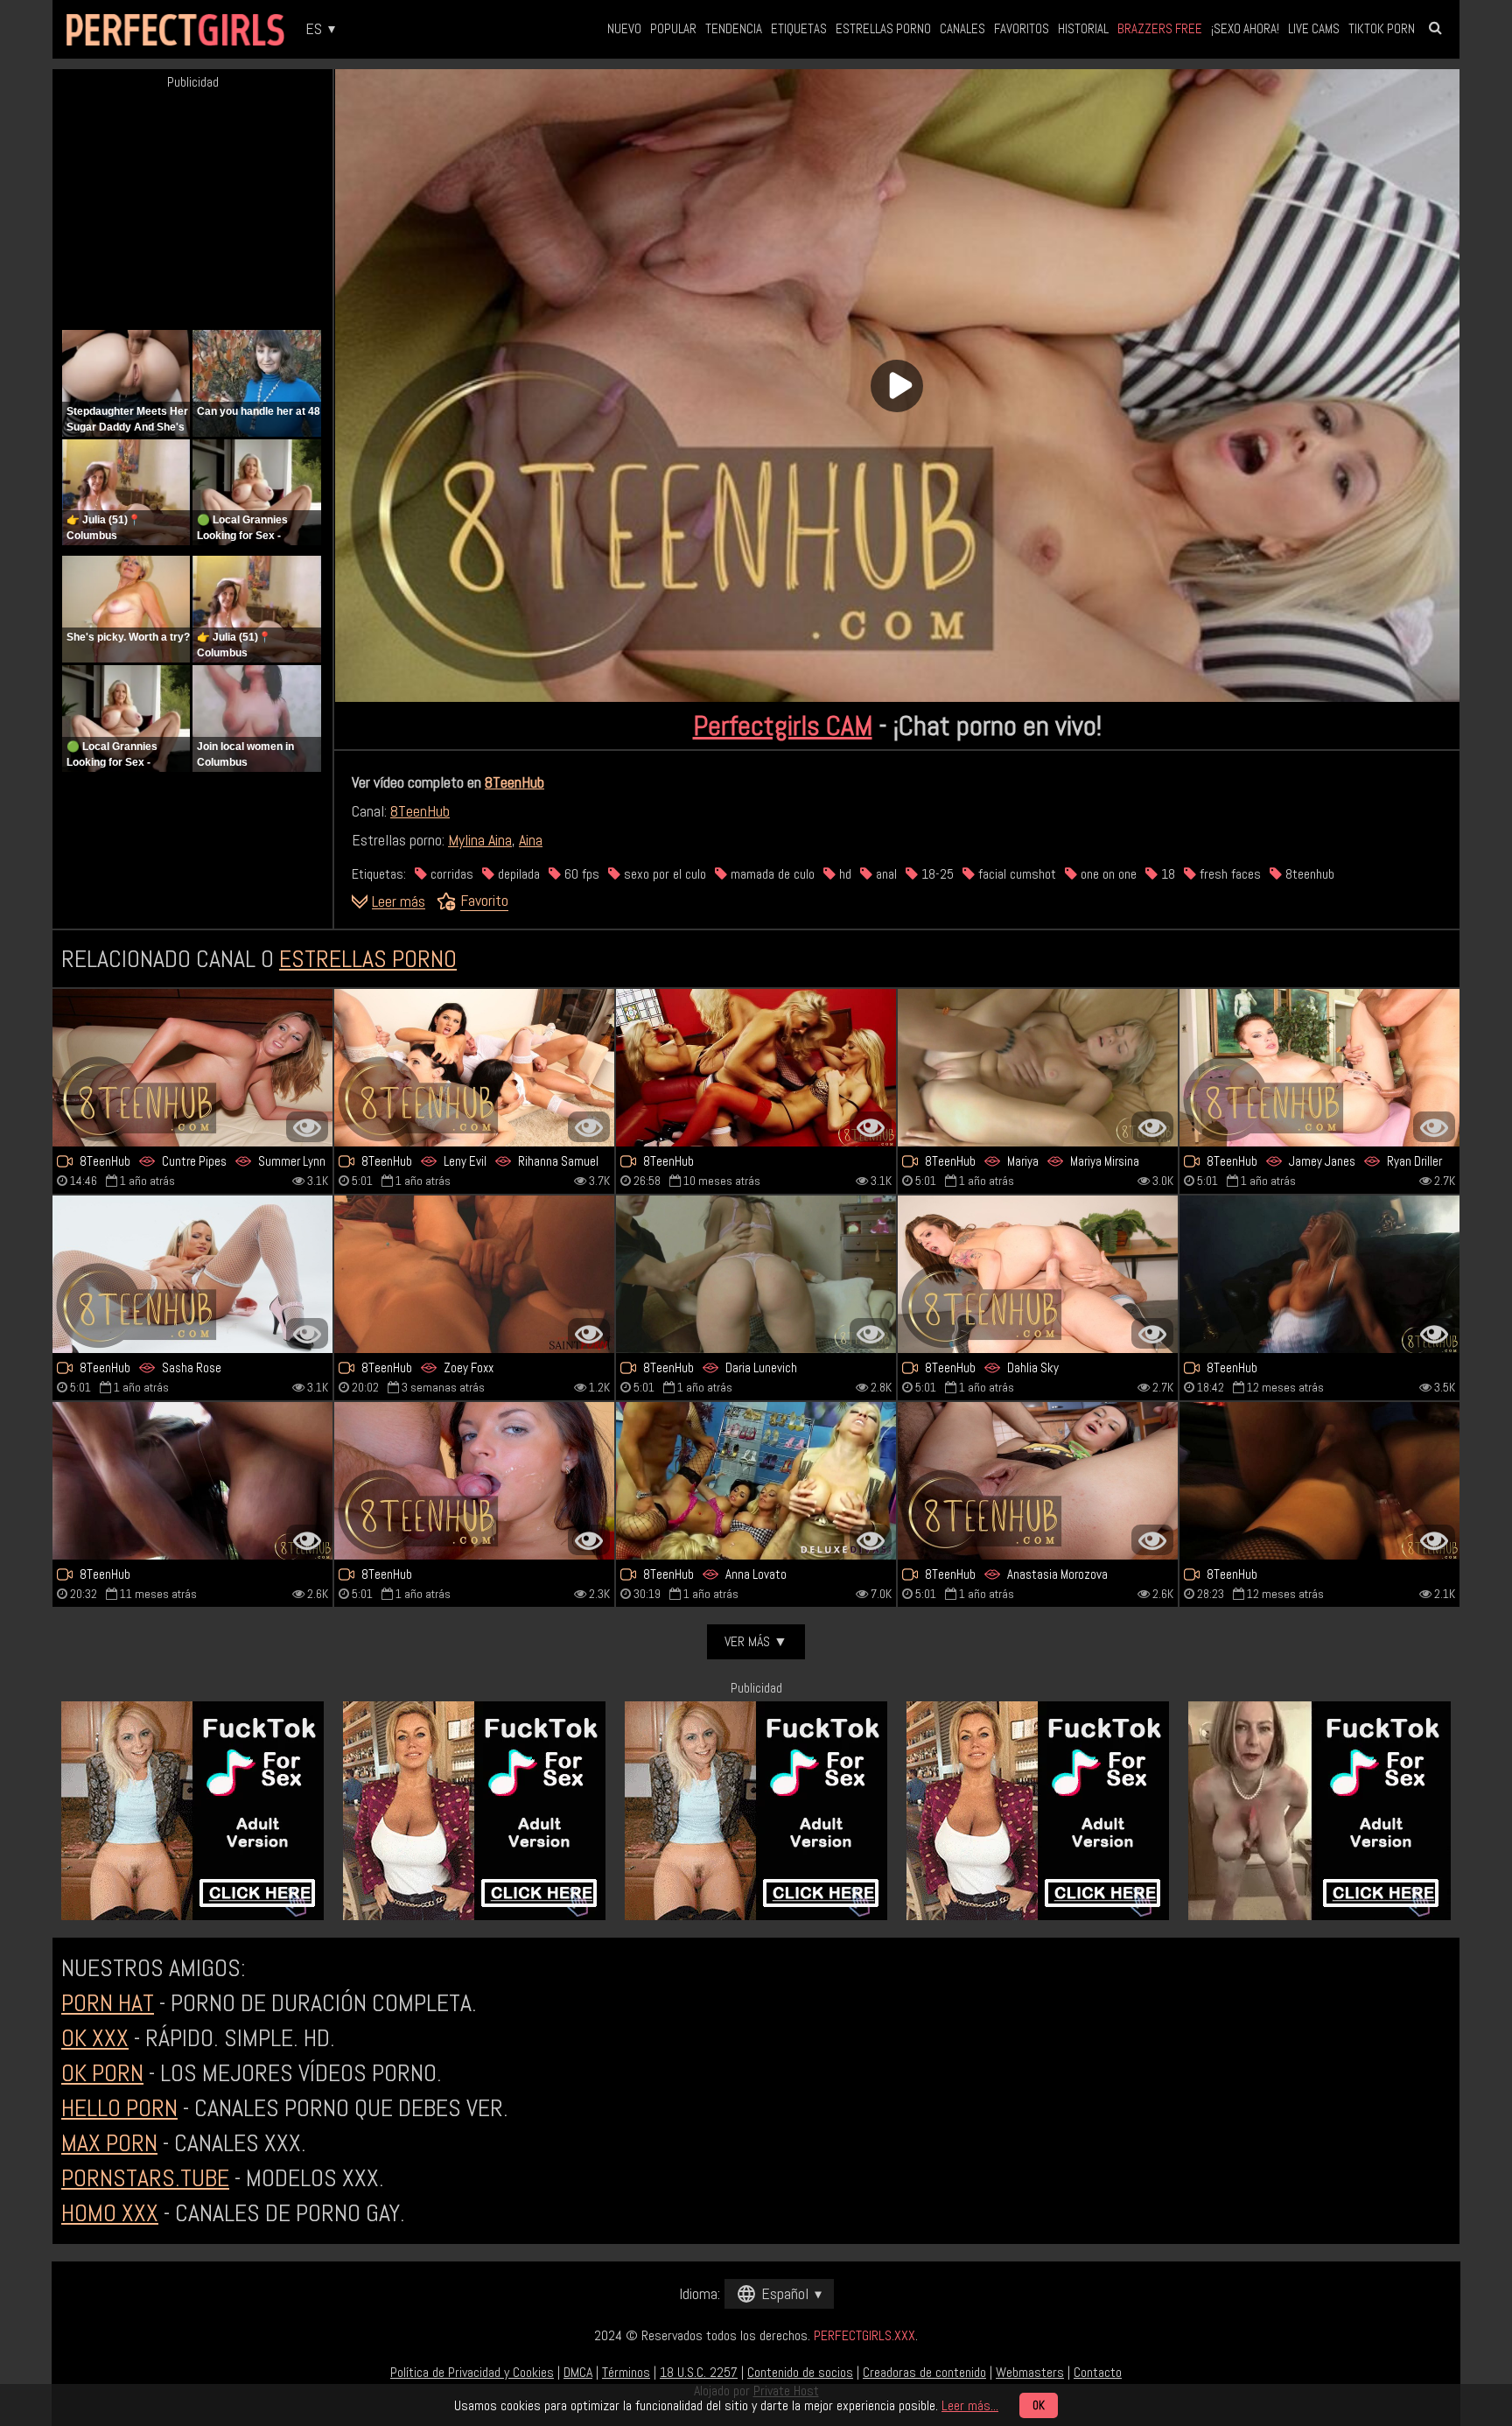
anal (885, 874)
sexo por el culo (663, 874)
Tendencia (734, 28)
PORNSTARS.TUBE (145, 2178)
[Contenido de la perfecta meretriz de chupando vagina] (756, 1068)
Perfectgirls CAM (783, 726)
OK (1039, 2405)
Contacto (1098, 2372)
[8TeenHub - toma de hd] (474, 1481)
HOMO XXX (110, 2213)
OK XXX (95, 2038)
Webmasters (1030, 2372)
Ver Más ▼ (756, 1641)
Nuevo (624, 28)
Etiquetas (799, 28)
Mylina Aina (480, 840)
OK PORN (102, 2073)
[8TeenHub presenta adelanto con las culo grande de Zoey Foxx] (474, 1274)
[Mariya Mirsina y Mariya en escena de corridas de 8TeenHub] (1038, 1068)
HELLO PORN (119, 2108)
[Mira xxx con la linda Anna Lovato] (756, 1481)
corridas (450, 874)
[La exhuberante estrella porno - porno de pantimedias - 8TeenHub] (1319, 1481)
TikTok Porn (1382, 28)
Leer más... (970, 2405)
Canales (962, 28)
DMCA (578, 2372)
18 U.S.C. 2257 (699, 2372)
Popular (673, 28)
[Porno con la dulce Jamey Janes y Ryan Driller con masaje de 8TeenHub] (1319, 1068)
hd (843, 874)
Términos (626, 2372)
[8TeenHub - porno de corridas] (192, 1274)
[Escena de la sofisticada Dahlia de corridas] (1038, 1274)
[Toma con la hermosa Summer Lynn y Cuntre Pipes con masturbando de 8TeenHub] (192, 1068)
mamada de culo (771, 874)
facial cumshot (1015, 874)
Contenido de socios (800, 2372)
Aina (531, 840)
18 (1166, 874)
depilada (517, 874)
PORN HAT (108, 2003)
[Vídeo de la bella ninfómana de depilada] (1319, 1274)
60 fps (580, 874)
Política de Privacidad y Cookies (472, 2372)
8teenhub (1308, 874)
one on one (1107, 874)
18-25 (936, 874)
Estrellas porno (883, 28)
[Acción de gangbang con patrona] (192, 1481)
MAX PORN (109, 2143)
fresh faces (1228, 874)
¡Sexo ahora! (1245, 28)
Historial (1083, 28)
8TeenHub (514, 782)
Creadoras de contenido (924, 2372)
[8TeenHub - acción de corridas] (1038, 1481)
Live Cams (1314, 28)
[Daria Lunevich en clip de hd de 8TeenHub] (756, 1274)
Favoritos (1022, 28)
